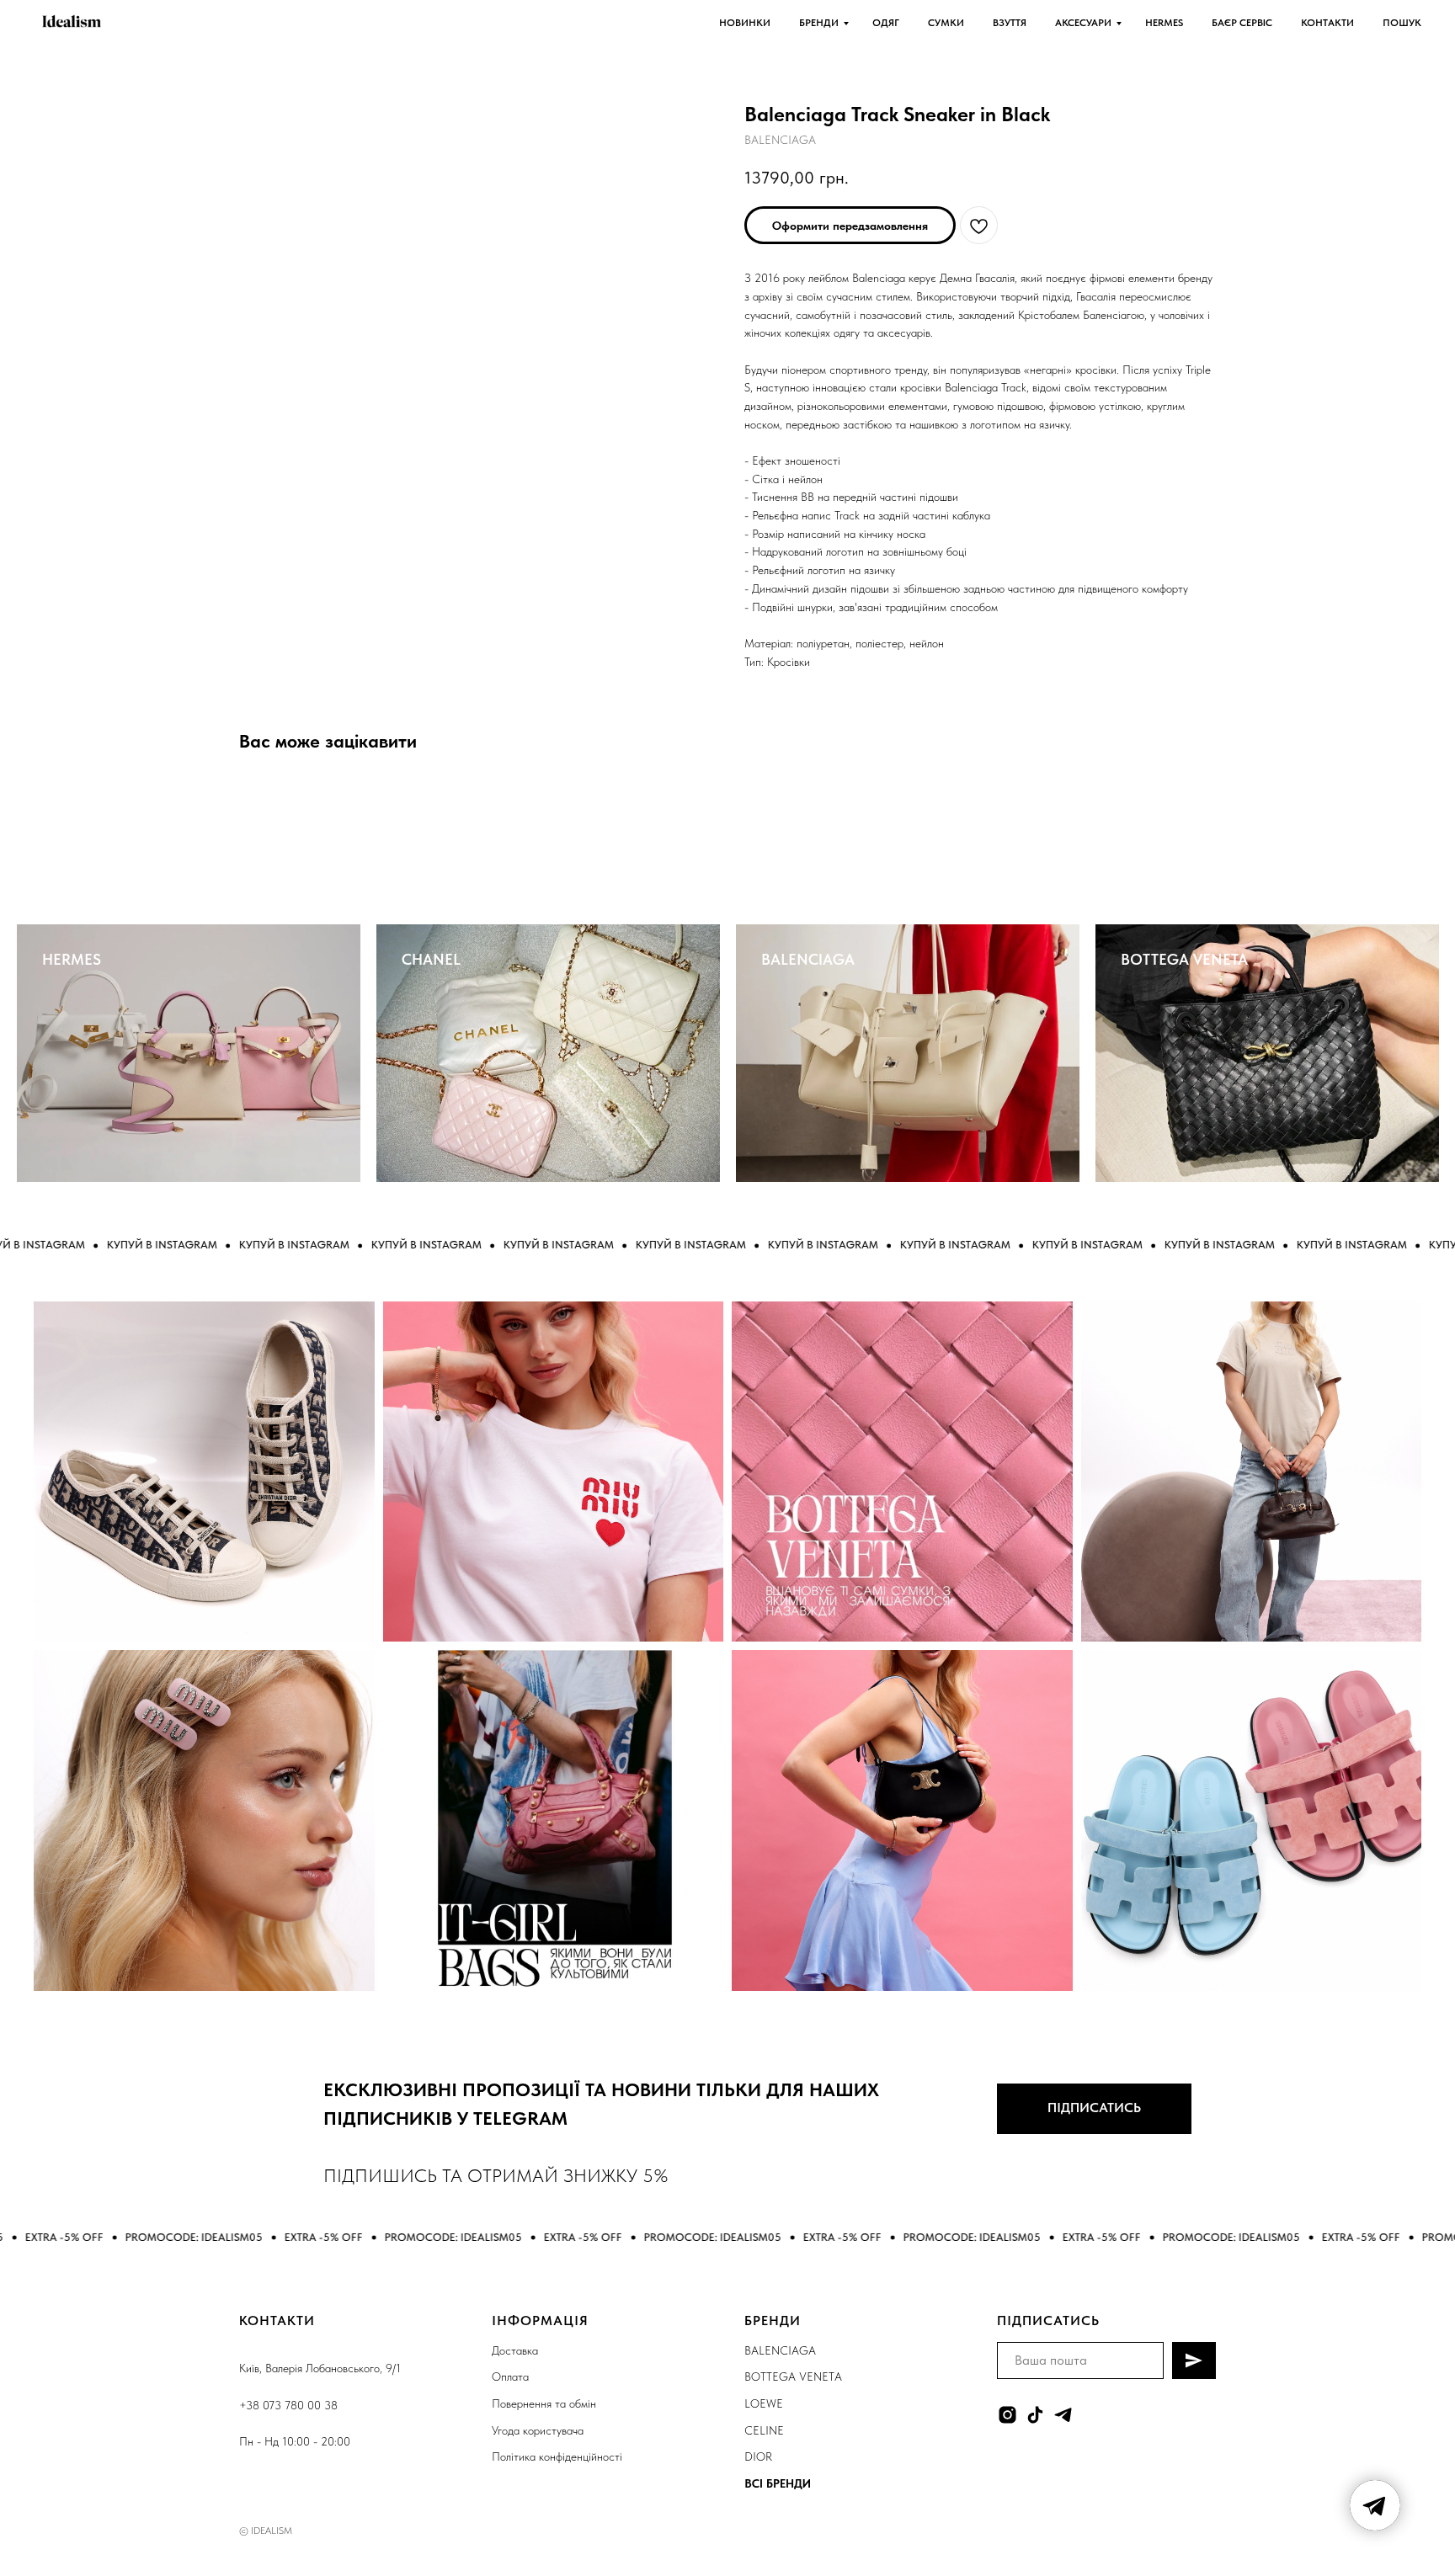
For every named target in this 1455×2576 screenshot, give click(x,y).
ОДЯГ (886, 23)
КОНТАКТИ (1327, 23)
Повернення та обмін (544, 2403)
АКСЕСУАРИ (1083, 23)
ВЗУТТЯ (1010, 23)
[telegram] (1063, 2415)
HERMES (1164, 23)
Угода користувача (538, 2430)
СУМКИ (946, 23)
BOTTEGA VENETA (1184, 959)
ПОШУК (1402, 23)
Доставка (515, 2350)
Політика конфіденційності (557, 2456)
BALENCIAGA (808, 959)
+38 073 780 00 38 (288, 2405)
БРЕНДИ (819, 23)
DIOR (758, 2456)
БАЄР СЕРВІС (1242, 23)
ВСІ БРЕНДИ (778, 2483)
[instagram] (1007, 2415)
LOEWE (764, 2403)
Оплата (510, 2376)
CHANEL (431, 959)
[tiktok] (1035, 2415)
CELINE (764, 2430)
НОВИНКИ (745, 23)
